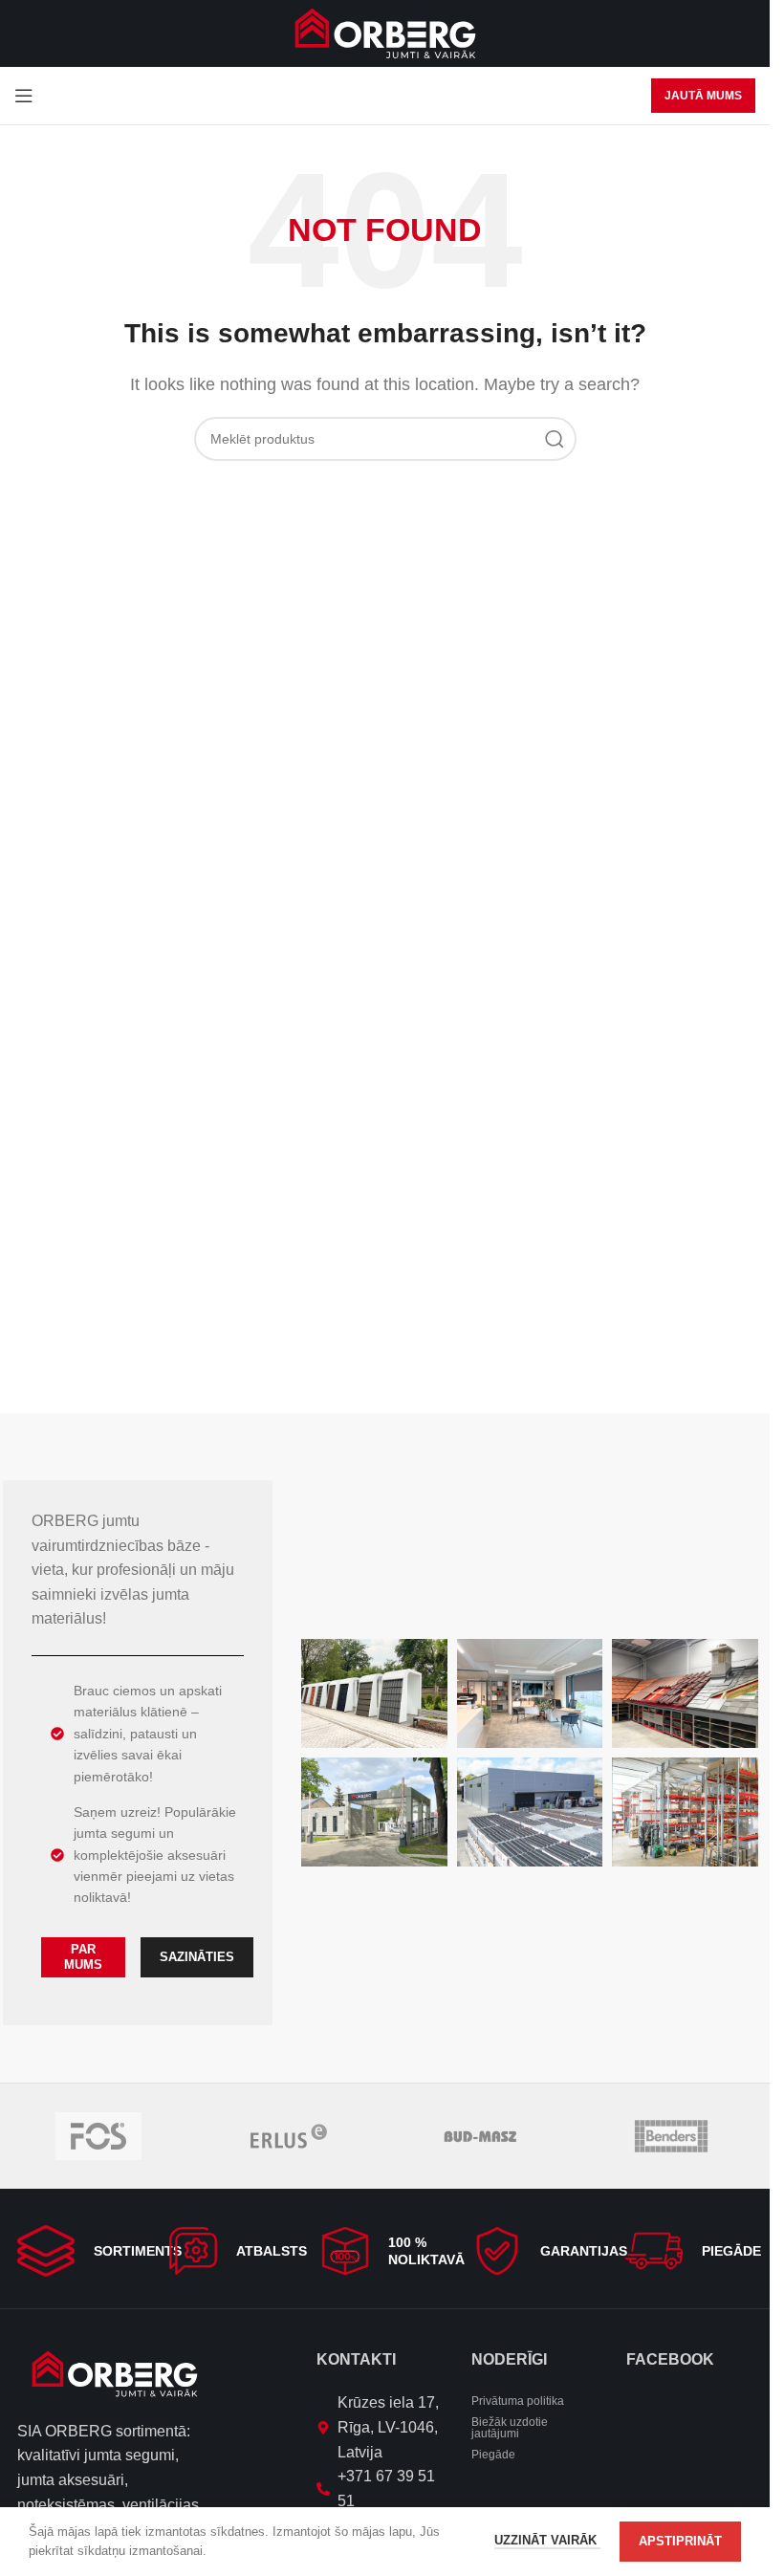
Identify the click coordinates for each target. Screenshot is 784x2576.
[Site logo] (385, 32)
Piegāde (493, 2455)
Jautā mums (703, 96)
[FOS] (98, 2136)
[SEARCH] (555, 439)
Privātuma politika (518, 2401)
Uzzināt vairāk (547, 2540)
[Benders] (671, 2136)
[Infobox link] (81, 2251)
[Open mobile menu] (24, 96)
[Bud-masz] (480, 2136)
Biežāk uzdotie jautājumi (510, 2428)
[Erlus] (290, 2136)
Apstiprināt (680, 2541)
